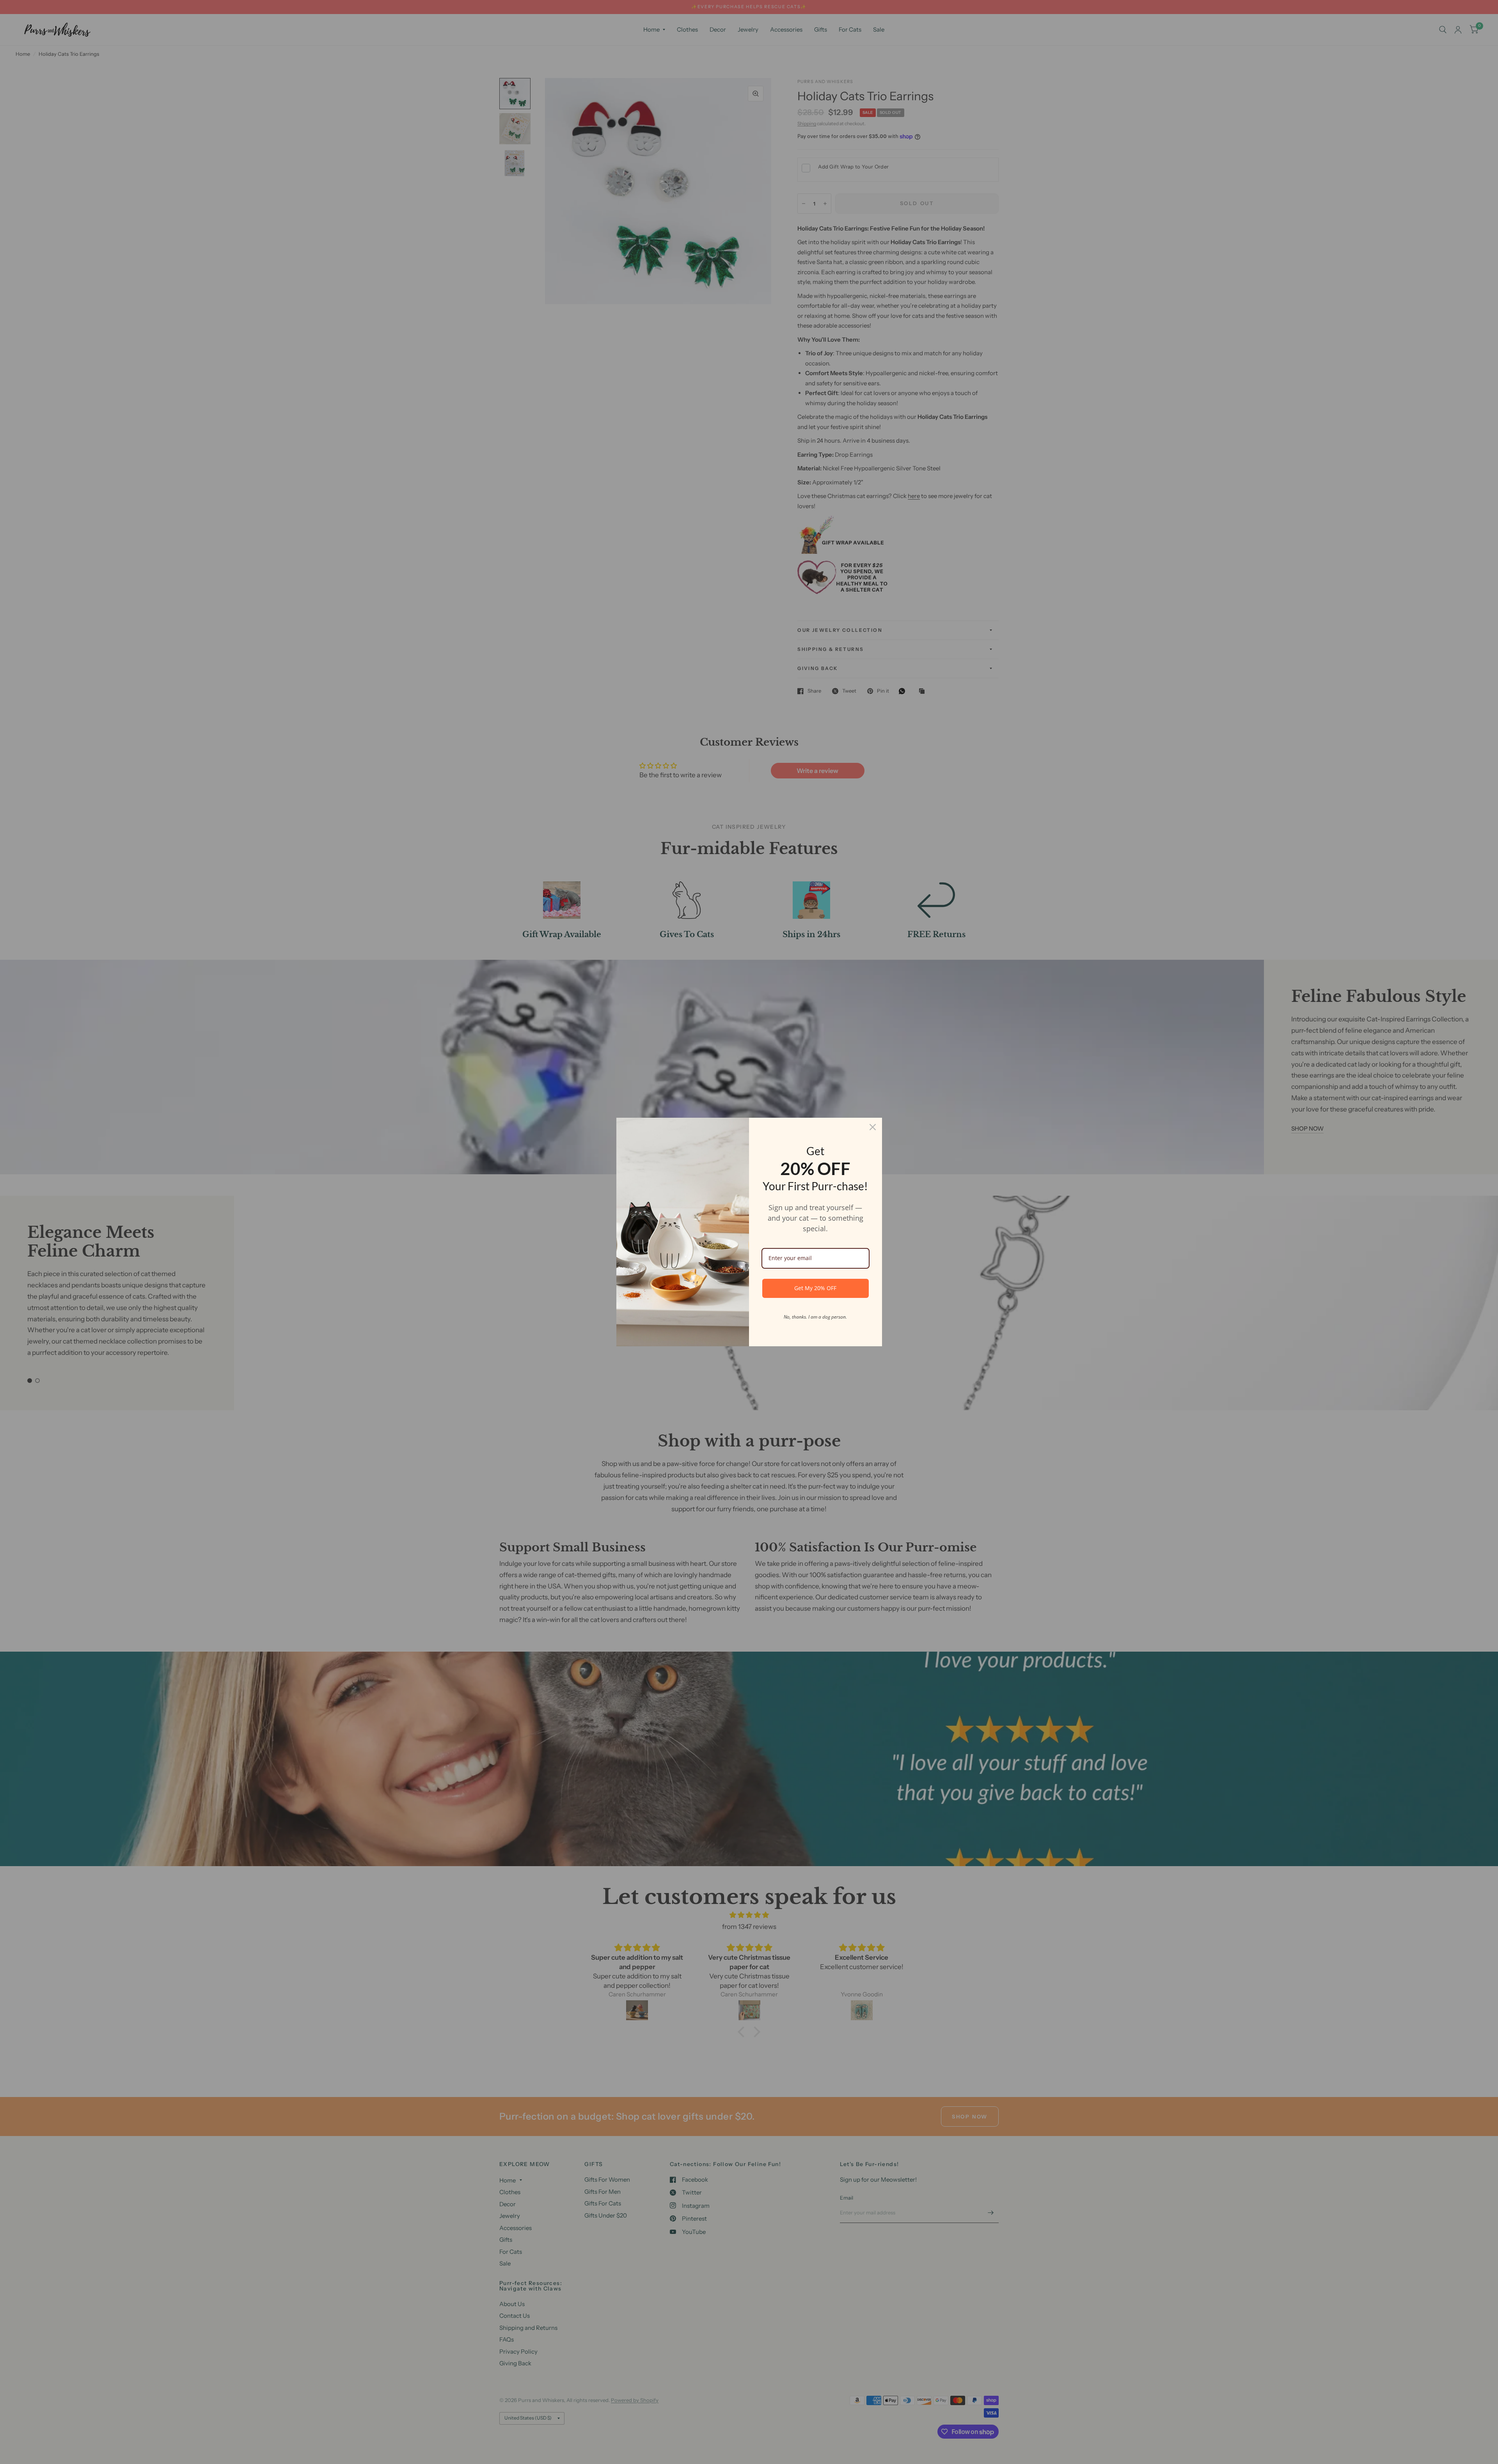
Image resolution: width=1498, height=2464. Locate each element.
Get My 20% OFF (815, 1288)
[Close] (873, 1127)
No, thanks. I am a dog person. (815, 1317)
